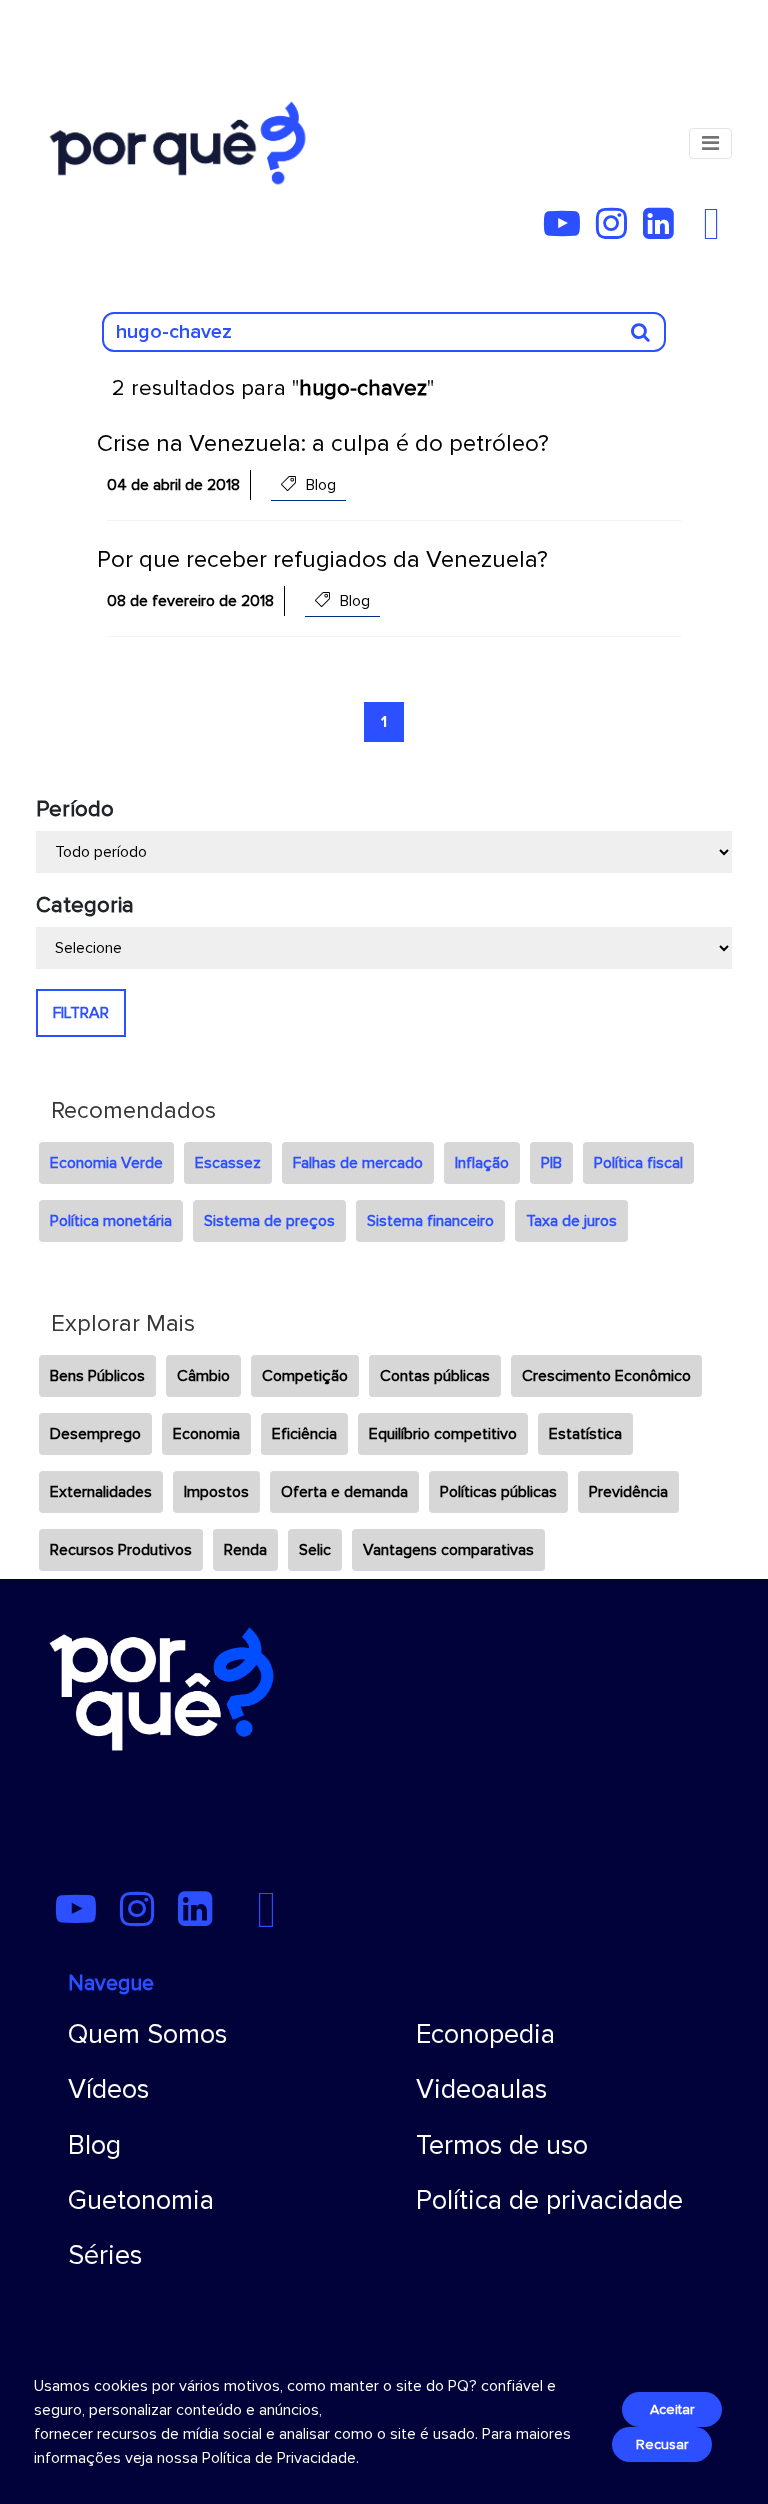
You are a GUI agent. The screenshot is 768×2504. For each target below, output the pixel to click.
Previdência (628, 1492)
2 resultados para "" (273, 388)
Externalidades (101, 1492)
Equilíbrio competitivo (443, 1434)
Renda (245, 1550)
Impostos (216, 1492)
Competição (305, 1376)
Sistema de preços (269, 1221)
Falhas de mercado (358, 1163)
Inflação (482, 1163)
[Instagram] (617, 231)
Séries (105, 2255)
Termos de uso (502, 2145)
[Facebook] (717, 231)
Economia (206, 1434)
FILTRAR (81, 1013)
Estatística (585, 1434)
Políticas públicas (498, 1492)
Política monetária (111, 1221)
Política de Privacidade (279, 2458)
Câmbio (203, 1376)
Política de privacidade (549, 2200)
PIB (551, 1163)
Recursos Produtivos (121, 1550)
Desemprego (95, 1434)
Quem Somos (147, 2034)
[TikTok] (696, 231)
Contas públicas (435, 1376)
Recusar (662, 2444)
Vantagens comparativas (448, 1550)
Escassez (228, 1163)
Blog (94, 2145)
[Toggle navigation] (710, 143)
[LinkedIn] (664, 231)
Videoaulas (481, 2089)
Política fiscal (638, 1163)
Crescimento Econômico (606, 1376)
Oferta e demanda (344, 1492)
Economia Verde (106, 1163)
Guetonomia (141, 2200)
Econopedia (485, 2034)
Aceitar (672, 2409)
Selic (315, 1550)
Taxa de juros (571, 1221)
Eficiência (304, 1434)
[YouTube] (568, 231)
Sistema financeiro (430, 1221)
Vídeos (108, 2089)
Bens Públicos (97, 1376)
